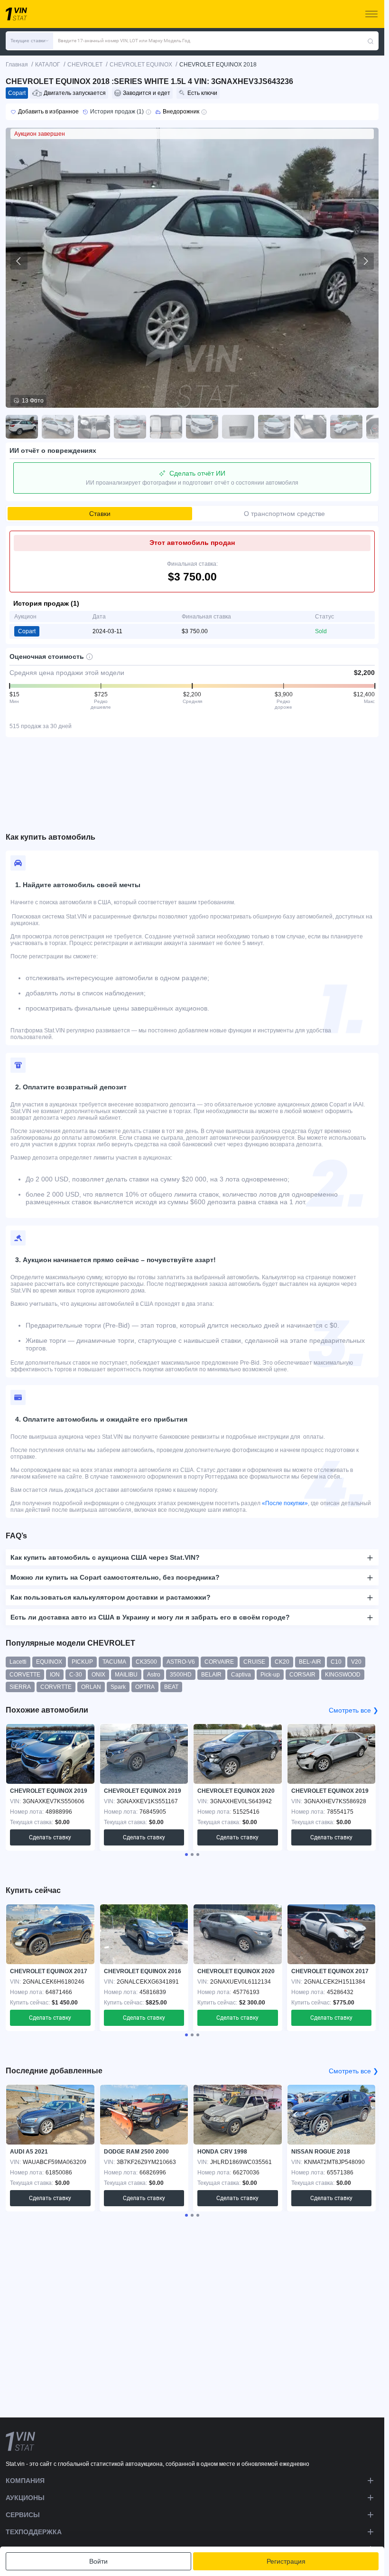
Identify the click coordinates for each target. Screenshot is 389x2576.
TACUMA (114, 1662)
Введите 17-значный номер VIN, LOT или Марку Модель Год (124, 41)
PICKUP (82, 1662)
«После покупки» (285, 1503)
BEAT (171, 1687)
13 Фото (33, 401)
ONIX (98, 1675)
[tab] (186, 1855)
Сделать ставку (50, 1837)
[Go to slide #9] (310, 427)
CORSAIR (302, 1675)
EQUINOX (49, 1662)
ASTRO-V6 (181, 1662)
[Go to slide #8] (274, 427)
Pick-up (270, 1675)
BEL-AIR (310, 1662)
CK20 (282, 1662)
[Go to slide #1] (22, 427)
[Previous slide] (19, 261)
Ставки (100, 514)
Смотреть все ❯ (354, 1710)
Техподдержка (34, 2532)
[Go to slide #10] (346, 427)
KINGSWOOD (343, 1675)
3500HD (181, 1675)
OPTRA (145, 1687)
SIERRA (20, 1687)
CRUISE (254, 1662)
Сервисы (23, 2515)
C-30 (76, 1675)
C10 (336, 1662)
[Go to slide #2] (58, 427)
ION (55, 1675)
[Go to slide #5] (166, 427)
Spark (118, 1687)
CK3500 (146, 1662)
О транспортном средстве (284, 514)
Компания (25, 2481)
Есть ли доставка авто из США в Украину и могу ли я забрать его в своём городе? (150, 1617)
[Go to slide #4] (130, 427)
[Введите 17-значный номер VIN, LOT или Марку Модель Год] (370, 41)
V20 (356, 1662)
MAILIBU (126, 1675)
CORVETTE (25, 1675)
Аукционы (25, 2498)
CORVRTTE (56, 1687)
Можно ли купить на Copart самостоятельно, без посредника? (115, 1577)
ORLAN (91, 1687)
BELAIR (211, 1675)
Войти (98, 2561)
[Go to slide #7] (238, 427)
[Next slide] (365, 261)
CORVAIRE (219, 1662)
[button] (29, 41)
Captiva (241, 1675)
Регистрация (286, 2561)
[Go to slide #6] (202, 427)
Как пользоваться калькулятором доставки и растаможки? (111, 1597)
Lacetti (18, 1662)
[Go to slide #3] (94, 427)
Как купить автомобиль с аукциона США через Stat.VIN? (105, 1557)
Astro (154, 1675)
